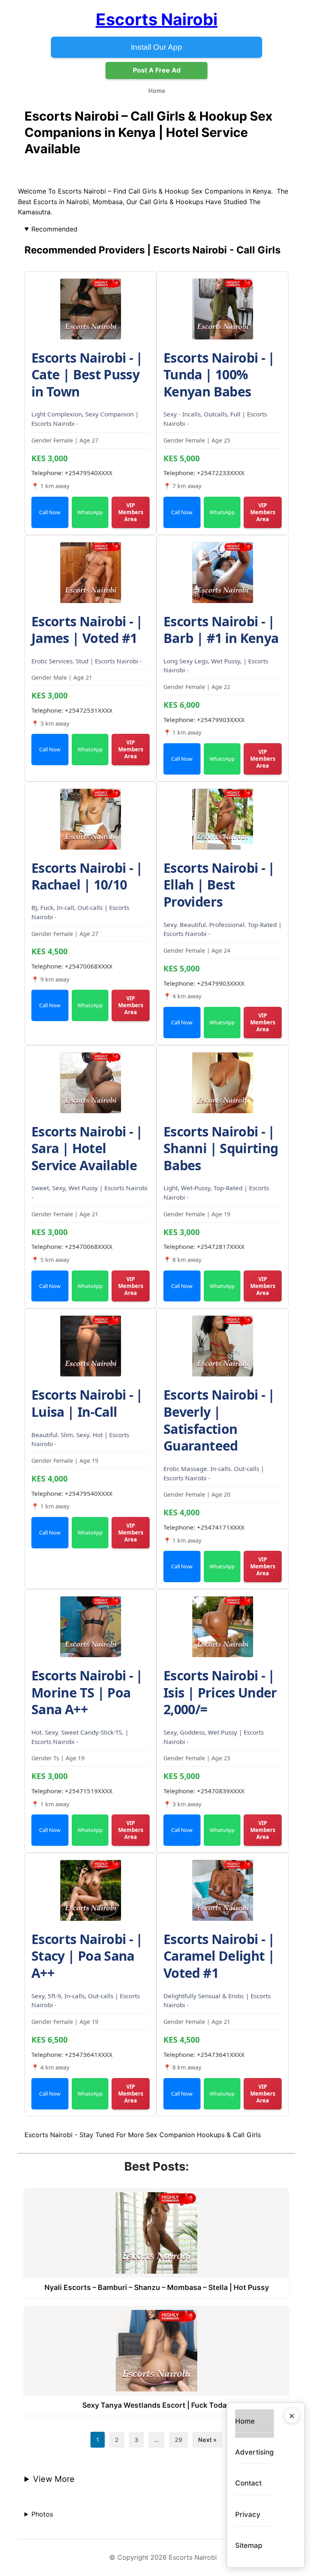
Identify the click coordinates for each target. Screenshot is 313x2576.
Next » (207, 2440)
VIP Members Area (131, 512)
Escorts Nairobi (157, 19)
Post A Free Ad (157, 70)
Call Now (50, 512)
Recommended (54, 229)
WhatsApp (90, 512)
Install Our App (156, 47)
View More (54, 2479)
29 (179, 2440)
